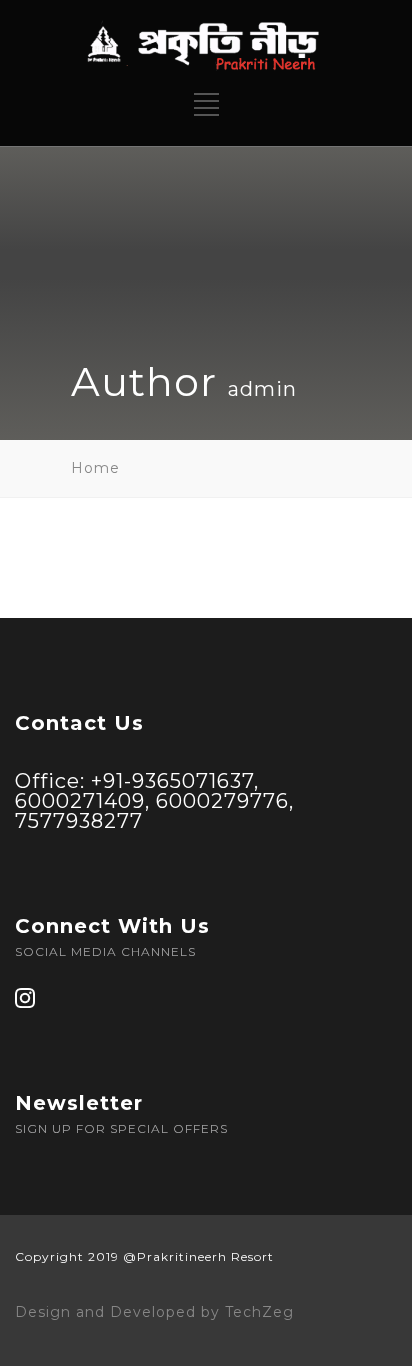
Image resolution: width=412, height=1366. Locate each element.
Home (95, 468)
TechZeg (259, 1312)
